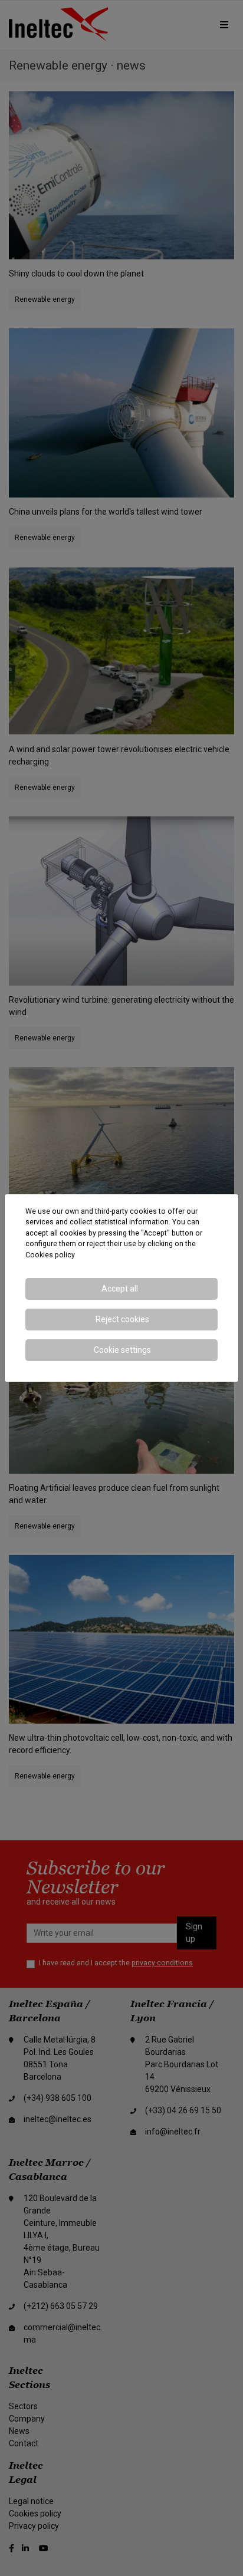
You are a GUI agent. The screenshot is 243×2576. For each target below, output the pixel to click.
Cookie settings (122, 1350)
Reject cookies (122, 1319)
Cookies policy (50, 1255)
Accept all (120, 1289)
